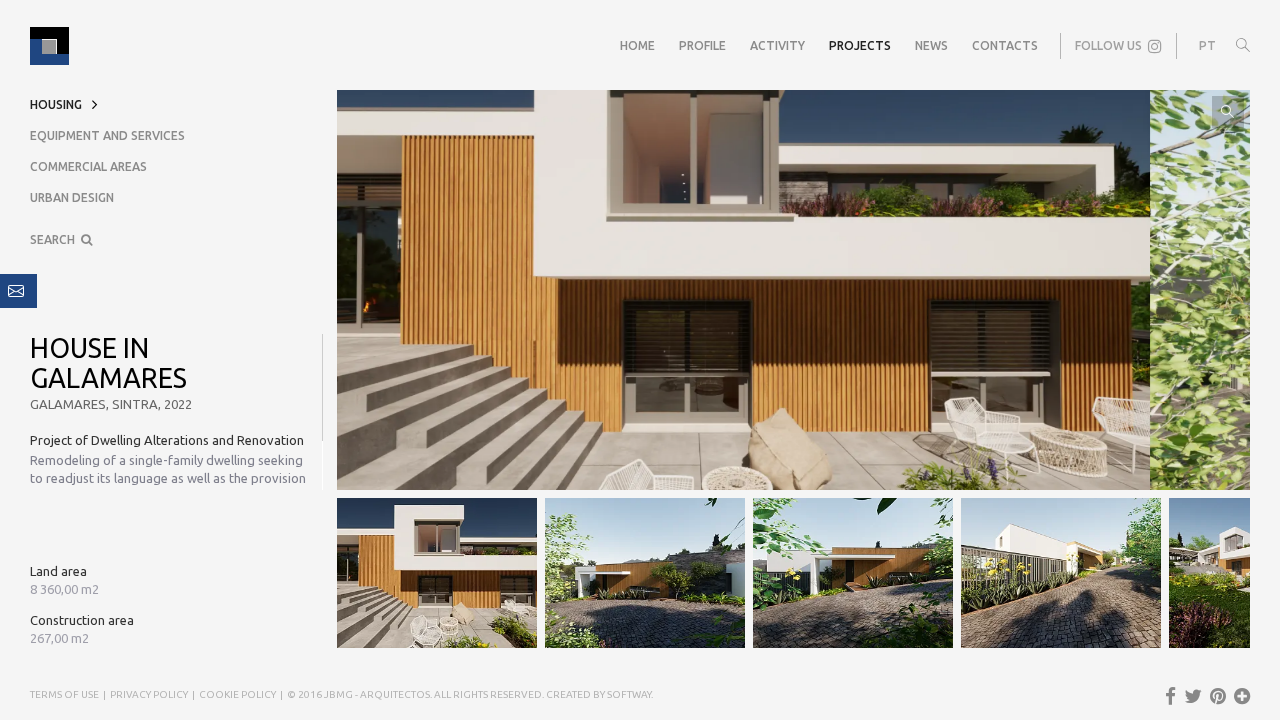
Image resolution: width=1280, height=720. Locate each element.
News (931, 45)
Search (55, 239)
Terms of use (64, 694)
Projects (860, 45)
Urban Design (72, 197)
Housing (56, 104)
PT (1207, 45)
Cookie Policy (237, 694)
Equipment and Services (107, 135)
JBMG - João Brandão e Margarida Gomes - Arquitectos (49, 46)
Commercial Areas (88, 166)
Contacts (1005, 45)
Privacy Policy (149, 694)
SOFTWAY (629, 694)
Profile (702, 45)
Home (637, 45)
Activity (777, 45)
